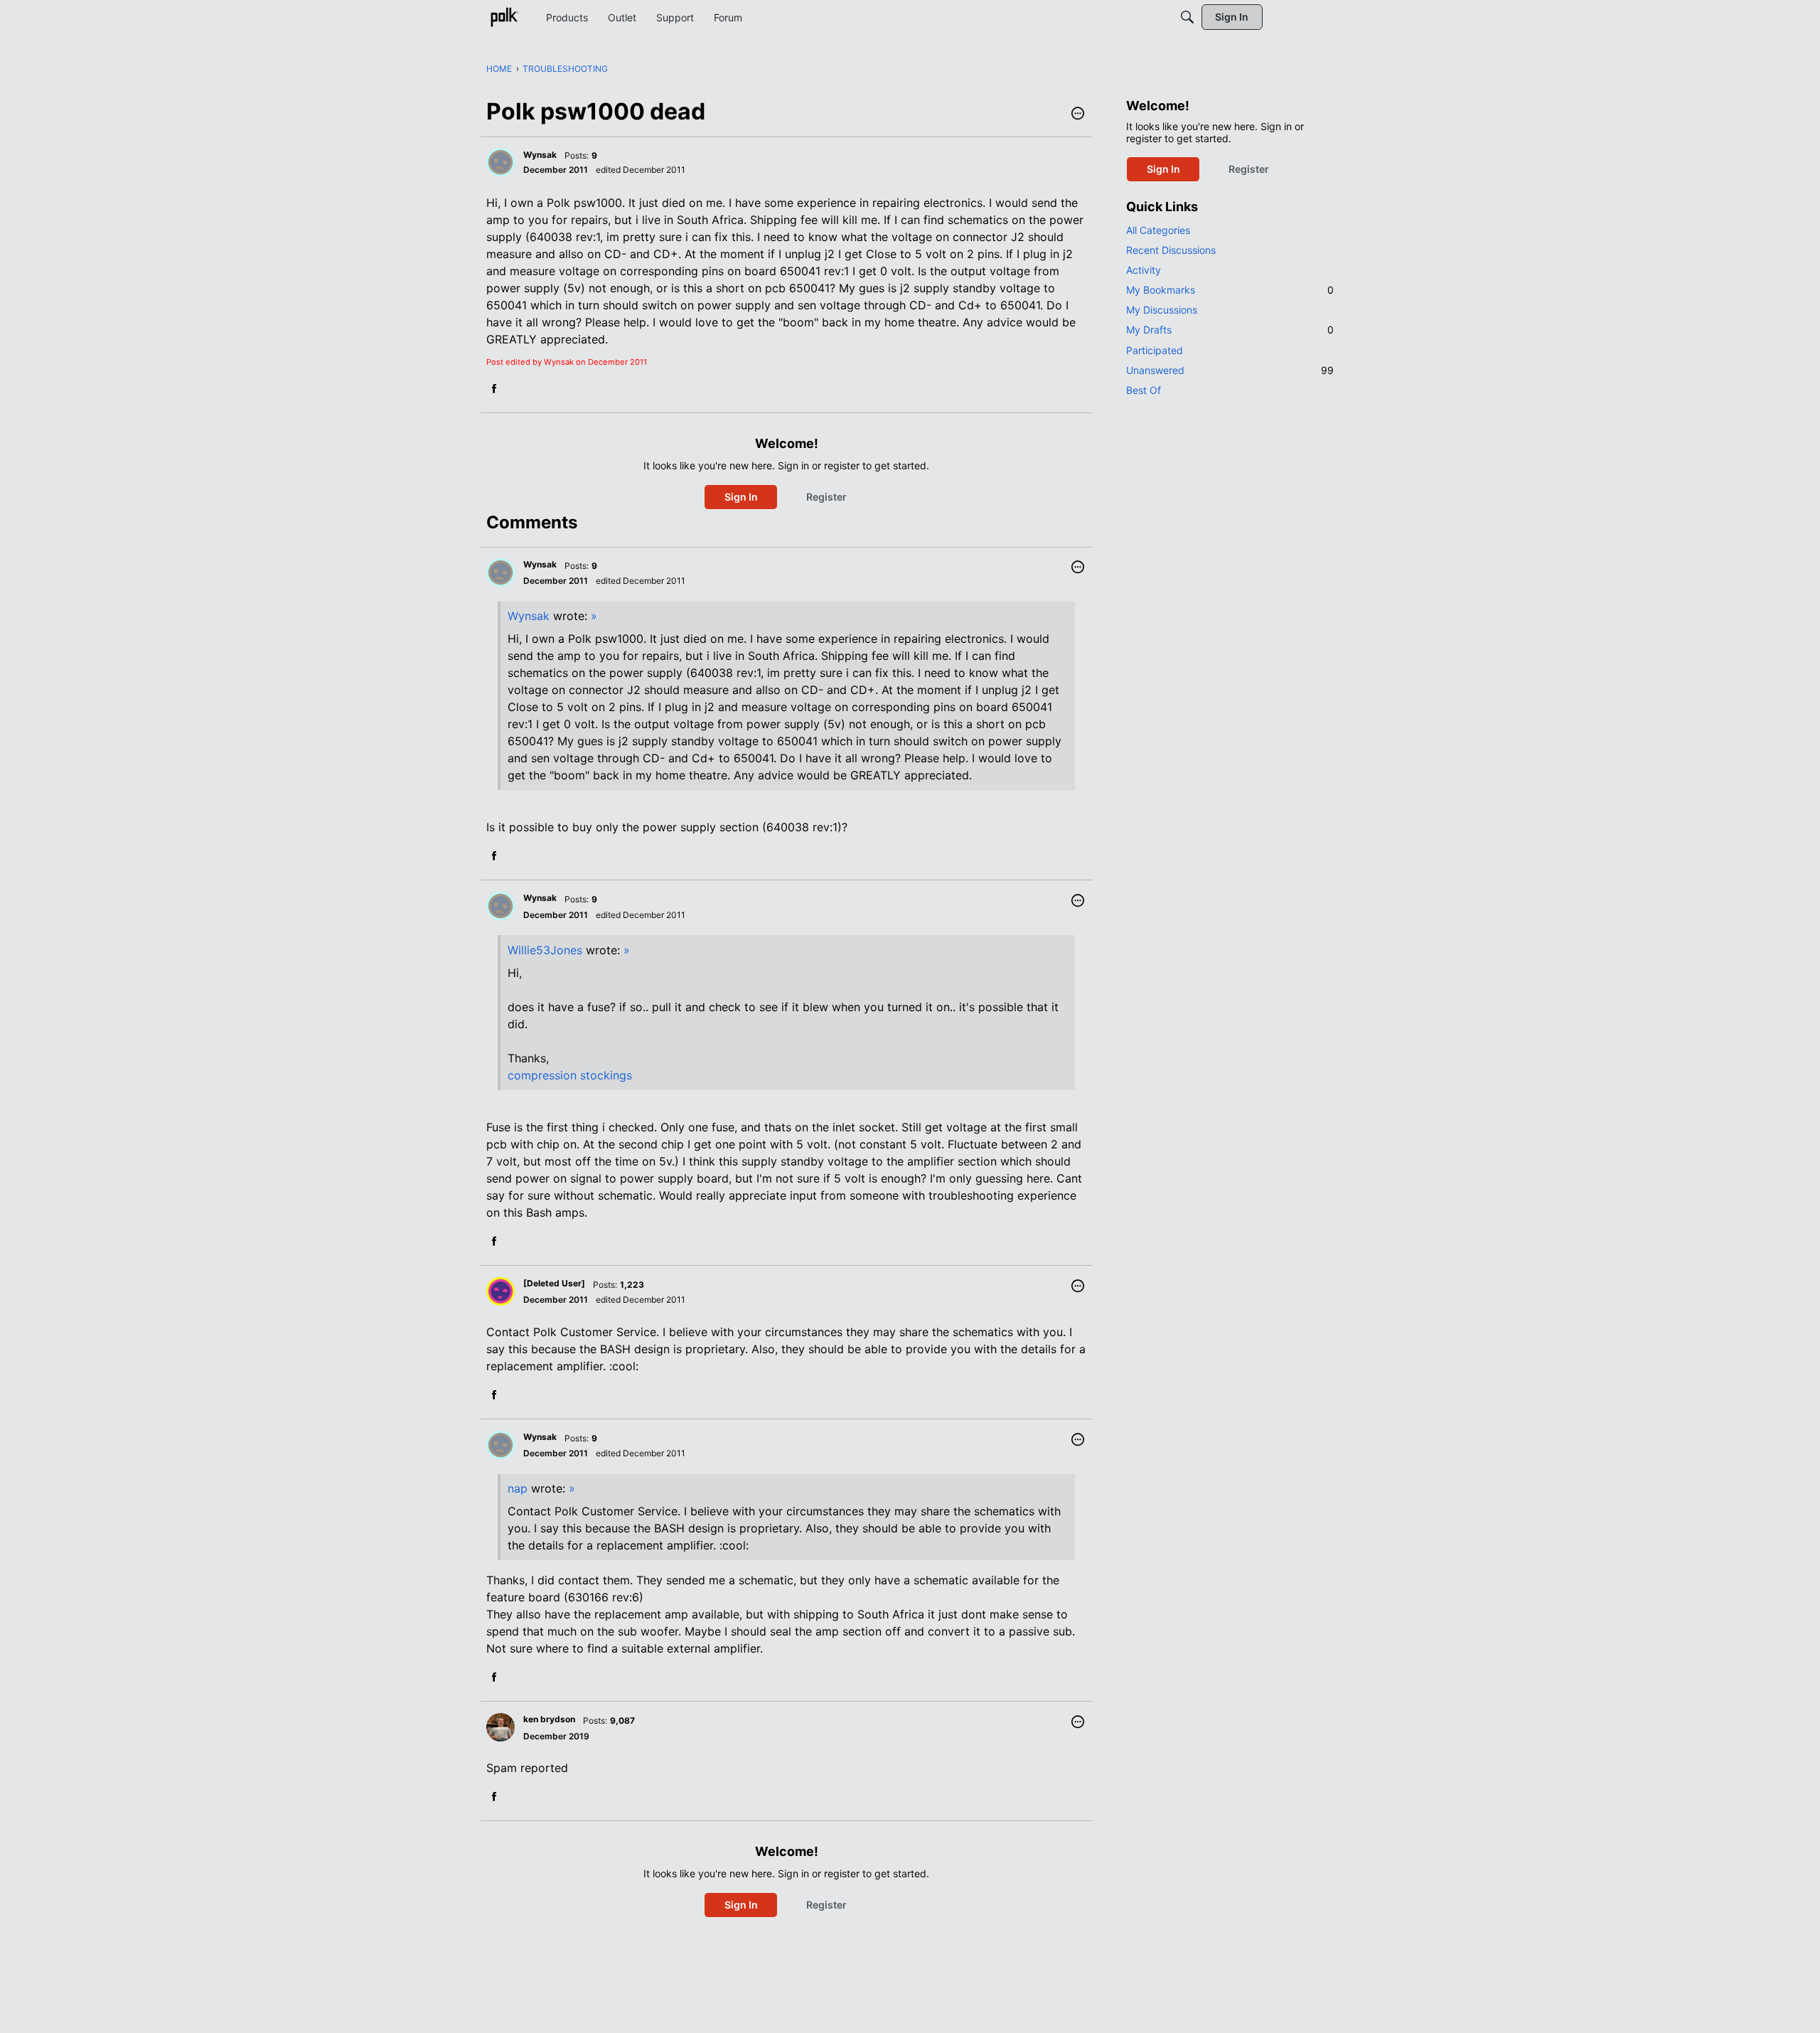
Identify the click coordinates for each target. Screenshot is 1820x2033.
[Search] (1187, 17)
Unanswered (1230, 370)
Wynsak (529, 616)
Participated (1155, 350)
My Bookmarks (1230, 290)
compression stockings (570, 1075)
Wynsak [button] (540, 155)
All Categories (1158, 230)
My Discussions (1162, 310)
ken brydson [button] (549, 1719)
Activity (1144, 270)
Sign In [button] (741, 497)
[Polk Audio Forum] (504, 17)
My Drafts (1230, 330)
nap (518, 1488)
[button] (1078, 114)
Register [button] (826, 497)
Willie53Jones (545, 950)
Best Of (1144, 390)
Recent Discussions (1171, 250)
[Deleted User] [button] (554, 1283)
